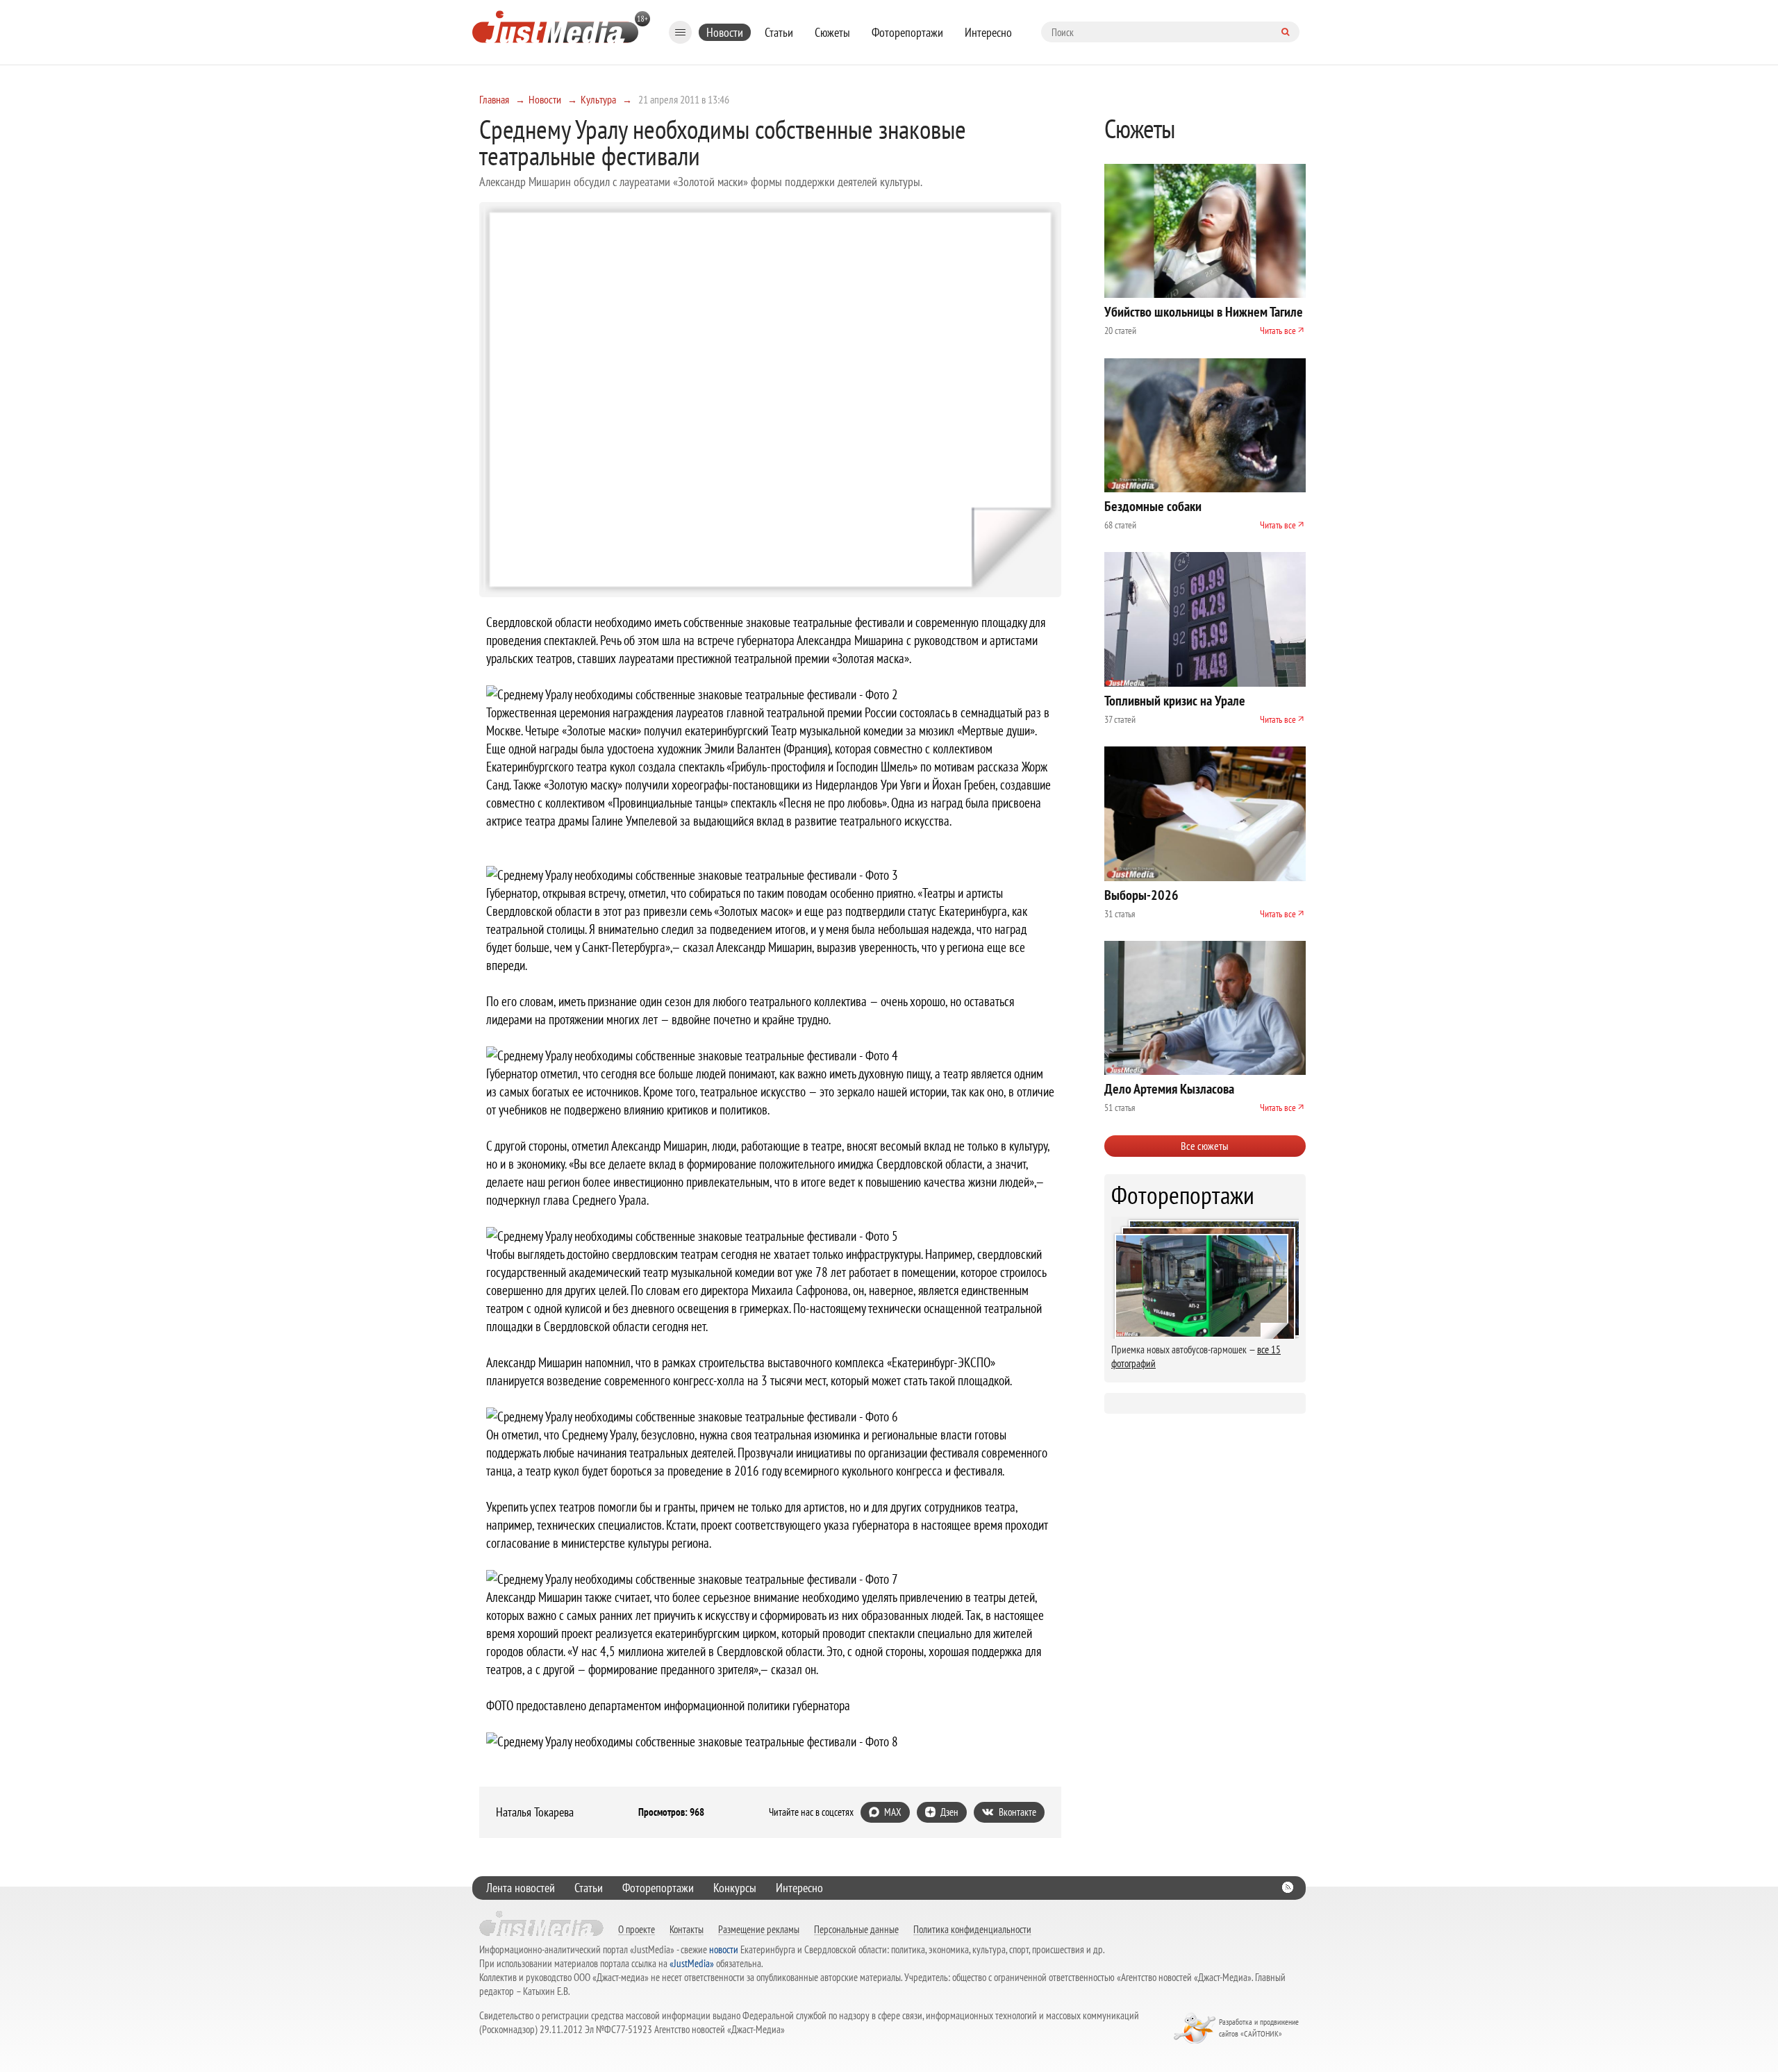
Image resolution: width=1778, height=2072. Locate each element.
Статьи (779, 32)
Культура (598, 99)
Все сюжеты (1205, 1146)
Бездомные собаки (1153, 506)
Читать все (1278, 331)
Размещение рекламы (759, 1929)
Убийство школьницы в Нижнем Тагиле (1204, 312)
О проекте (637, 1929)
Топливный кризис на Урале (1175, 701)
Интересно (988, 32)
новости (724, 1949)
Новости (725, 32)
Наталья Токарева (535, 1812)
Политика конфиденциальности (972, 1929)
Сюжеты (832, 32)
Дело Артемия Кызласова (1169, 1089)
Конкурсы (735, 1888)
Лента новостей (521, 1888)
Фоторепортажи (907, 32)
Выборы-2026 (1141, 895)
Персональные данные (856, 1929)
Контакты (687, 1929)
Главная (494, 99)
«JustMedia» (692, 1963)
